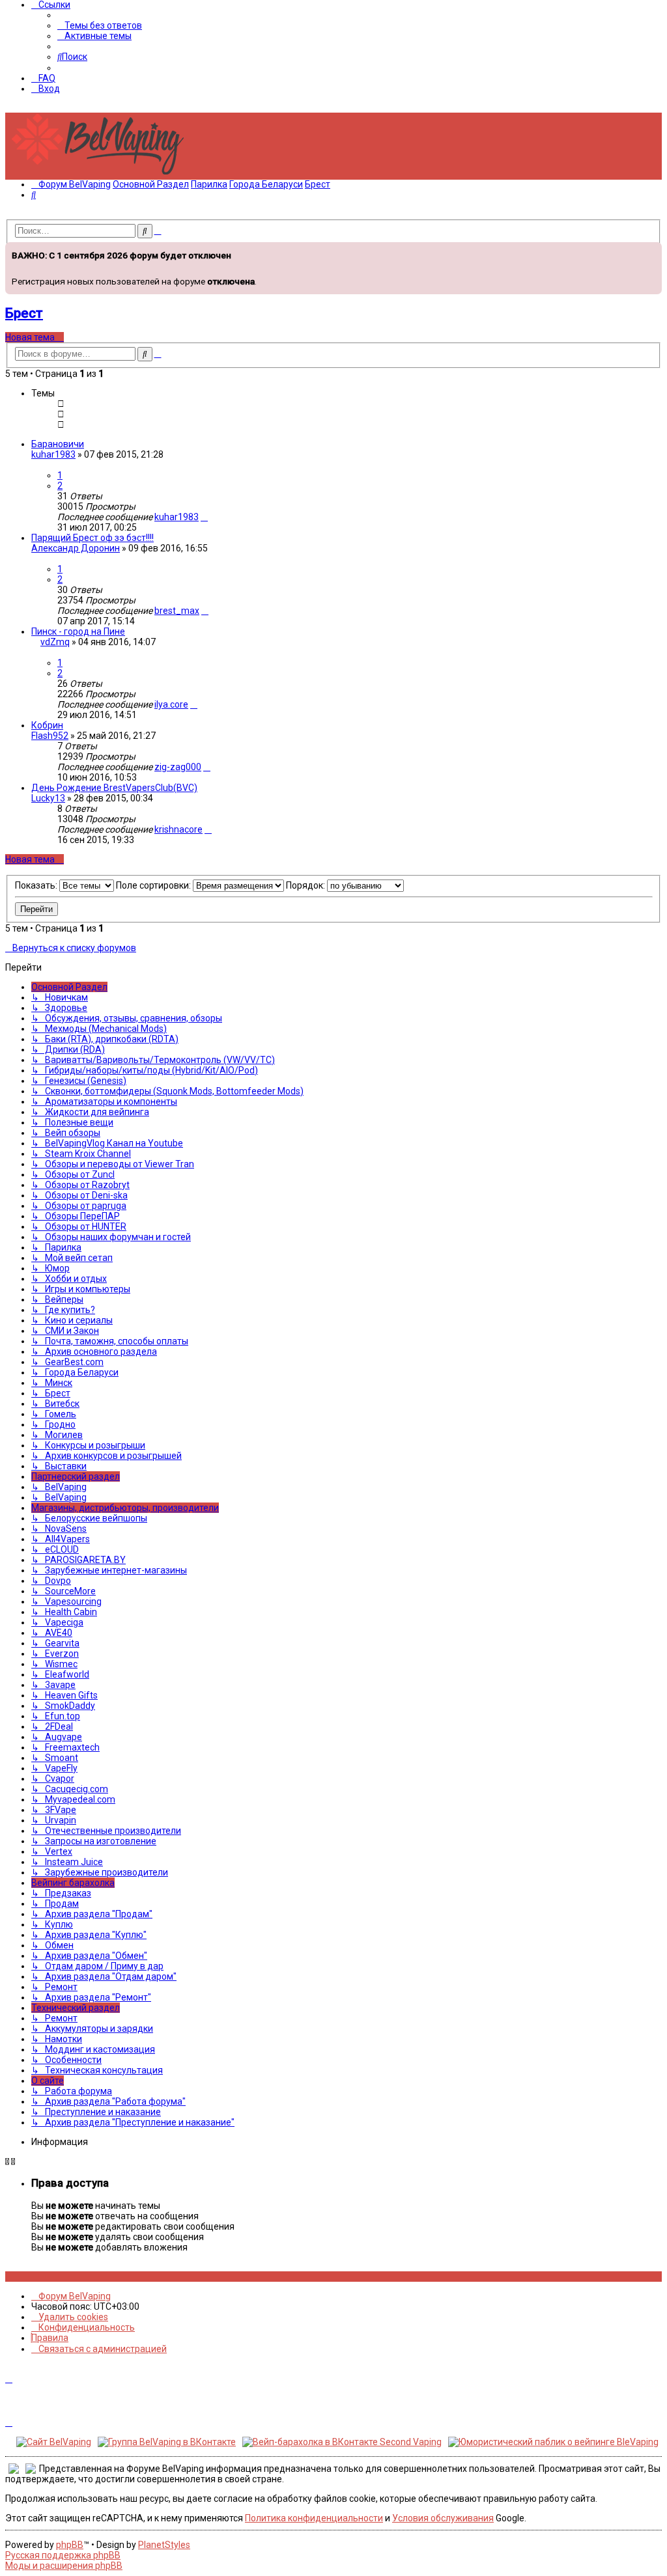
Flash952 (50, 736)
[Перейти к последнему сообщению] (204, 517)
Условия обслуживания (443, 2518)
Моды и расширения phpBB (64, 2566)
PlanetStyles (164, 2545)
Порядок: (306, 885)
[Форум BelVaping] (103, 174)
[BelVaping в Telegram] (59, 2277)
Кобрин (47, 725)
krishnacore (178, 829)
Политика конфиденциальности (314, 2518)
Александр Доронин (76, 548)
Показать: (37, 885)
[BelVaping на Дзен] (52, 2277)
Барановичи (58, 444)
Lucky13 (48, 798)
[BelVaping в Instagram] (16, 2277)
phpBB (70, 2545)
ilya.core (171, 704)
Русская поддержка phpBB (63, 2555)
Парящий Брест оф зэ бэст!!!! (92, 538)
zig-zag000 (178, 767)
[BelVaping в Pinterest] (30, 2277)
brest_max (177, 611)
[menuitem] (100, 25)
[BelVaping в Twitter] (37, 2277)
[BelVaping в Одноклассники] (45, 2277)
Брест (24, 313)
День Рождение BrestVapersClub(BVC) (114, 788)
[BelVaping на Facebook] (23, 2277)
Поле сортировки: (154, 885)
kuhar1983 (53, 454)
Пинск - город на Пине (78, 631)
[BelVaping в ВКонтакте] (9, 2277)
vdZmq (55, 642)
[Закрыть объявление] (651, 251)
